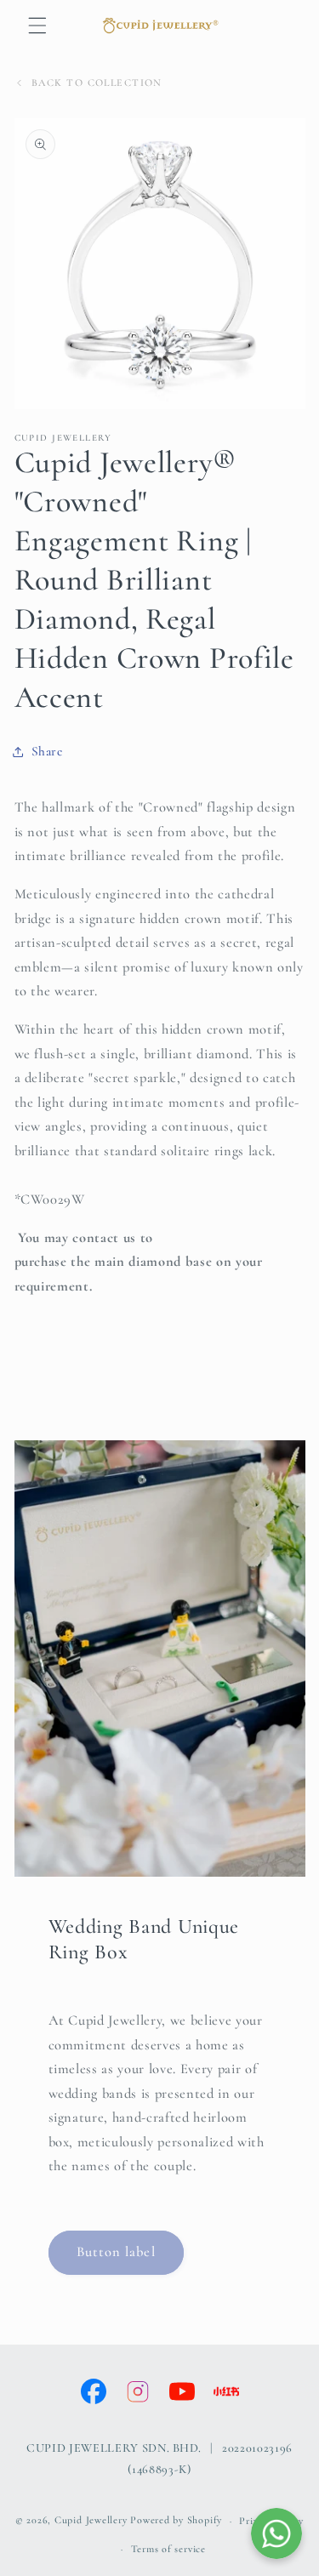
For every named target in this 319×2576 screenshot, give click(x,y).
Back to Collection (97, 83)
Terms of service (168, 2549)
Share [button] (47, 751)
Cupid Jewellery (91, 2521)
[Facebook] (94, 2391)
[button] (37, 26)
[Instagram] (138, 2391)
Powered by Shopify (176, 2521)
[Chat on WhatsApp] (276, 2533)
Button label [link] (116, 2252)
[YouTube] (182, 2391)
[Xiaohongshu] (226, 2391)
